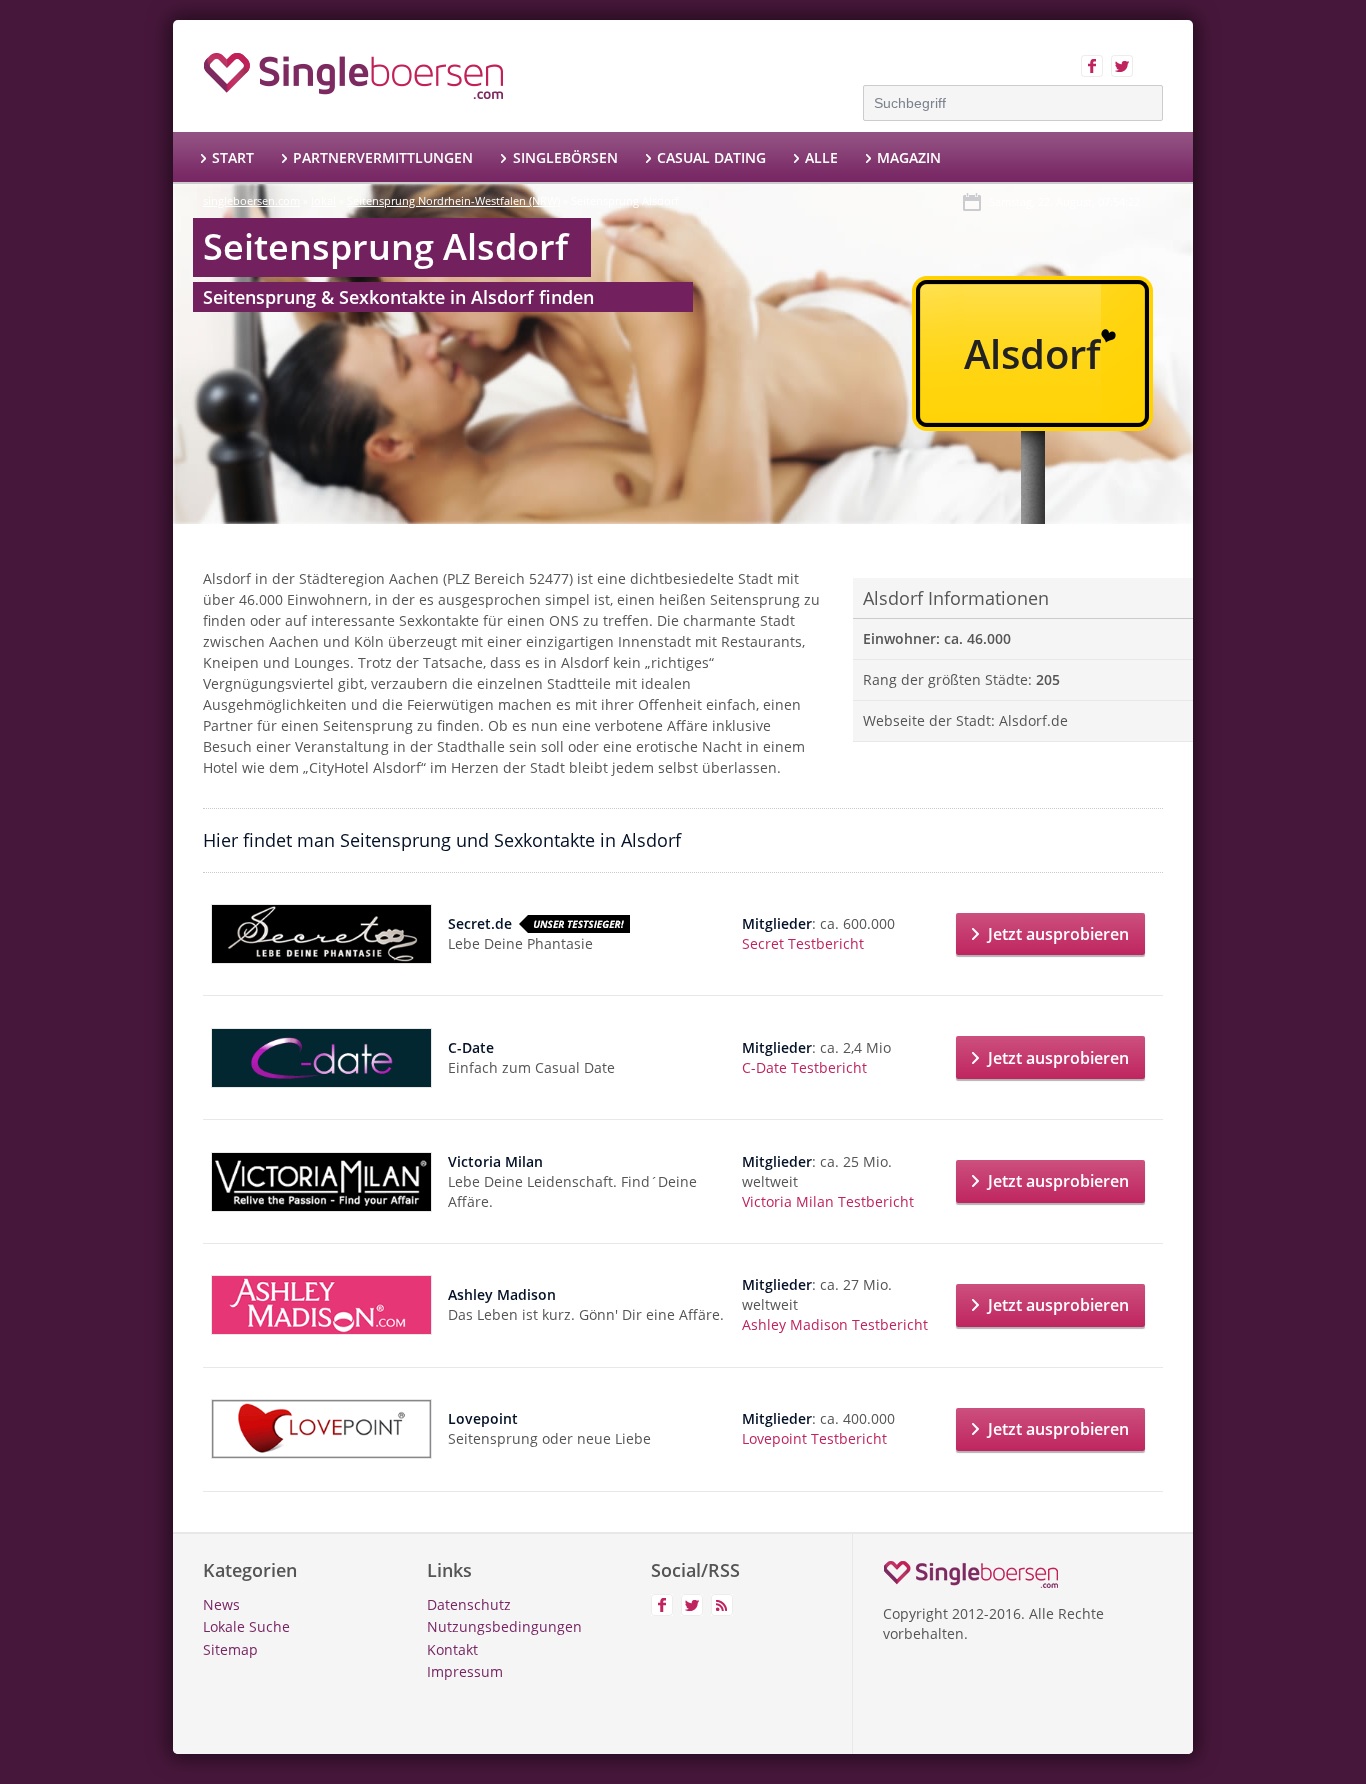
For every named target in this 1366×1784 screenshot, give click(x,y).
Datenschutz (469, 1604)
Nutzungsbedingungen (504, 1626)
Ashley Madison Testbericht (835, 1324)
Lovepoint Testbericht (814, 1438)
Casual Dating (711, 157)
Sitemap (230, 1649)
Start (233, 157)
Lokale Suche (246, 1626)
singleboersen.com (251, 200)
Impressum (465, 1671)
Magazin (909, 157)
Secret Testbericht (803, 943)
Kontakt (452, 1649)
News (221, 1604)
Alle (821, 157)
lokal (323, 200)
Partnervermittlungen (383, 157)
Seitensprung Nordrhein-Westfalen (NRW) (453, 200)
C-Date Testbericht (804, 1067)
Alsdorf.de (1033, 720)
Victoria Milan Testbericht (828, 1201)
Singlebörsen (565, 157)
